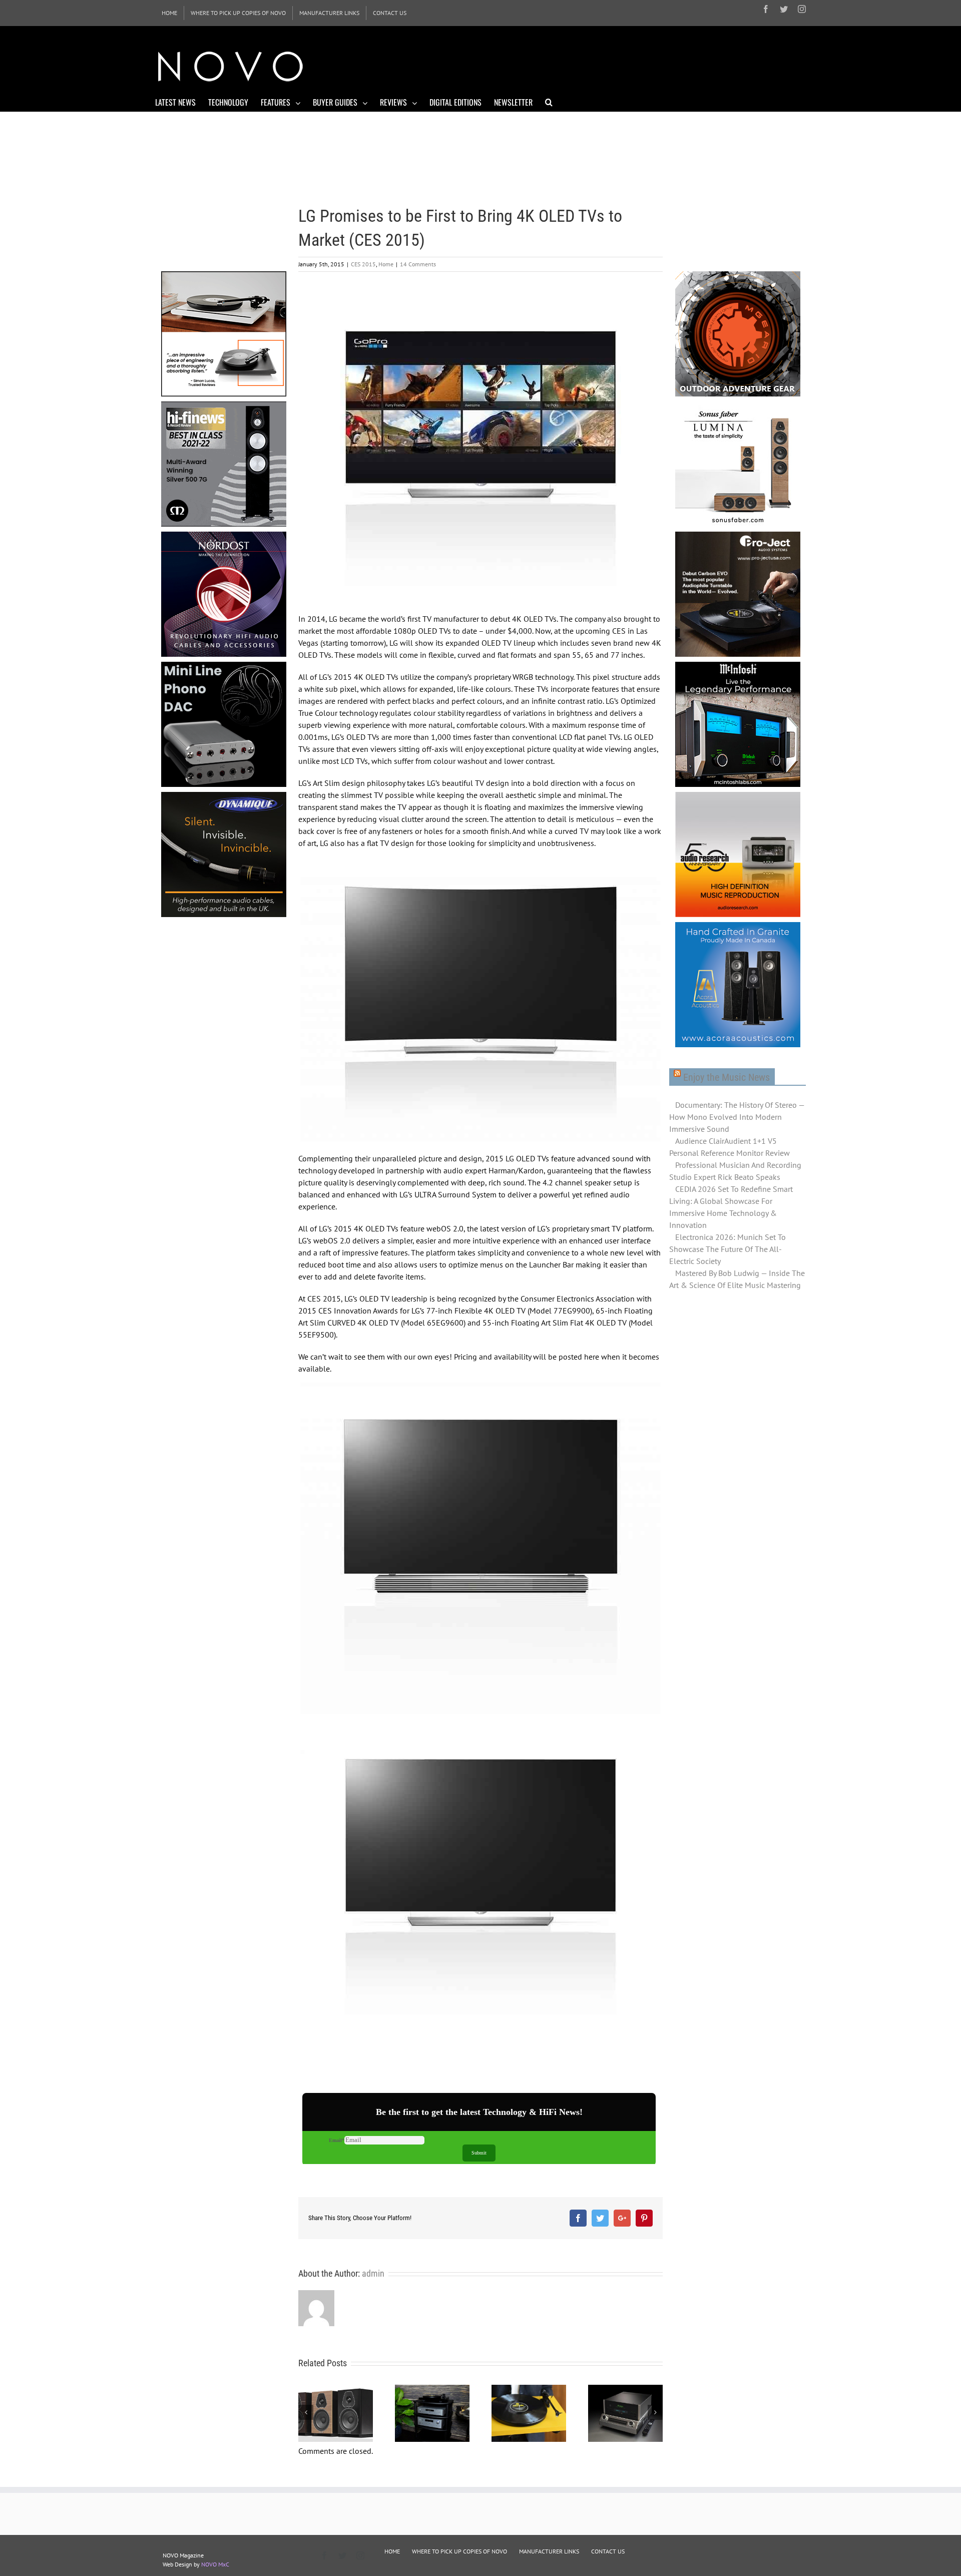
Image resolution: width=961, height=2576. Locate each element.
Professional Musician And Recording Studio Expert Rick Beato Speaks (735, 1171)
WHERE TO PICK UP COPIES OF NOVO (459, 2551)
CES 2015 (363, 264)
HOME (392, 2551)
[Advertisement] (624, 65)
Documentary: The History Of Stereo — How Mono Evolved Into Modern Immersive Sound (737, 1117)
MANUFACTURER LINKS (549, 2551)
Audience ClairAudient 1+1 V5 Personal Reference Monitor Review (730, 1147)
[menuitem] (169, 13)
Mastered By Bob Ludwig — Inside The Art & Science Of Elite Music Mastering (737, 1279)
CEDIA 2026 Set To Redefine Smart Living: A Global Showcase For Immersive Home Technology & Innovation (731, 1207)
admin (373, 2273)
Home (386, 264)
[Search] (549, 102)
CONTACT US (608, 2551)
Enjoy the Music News (727, 1077)
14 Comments (418, 264)
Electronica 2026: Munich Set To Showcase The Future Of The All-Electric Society (728, 1249)
